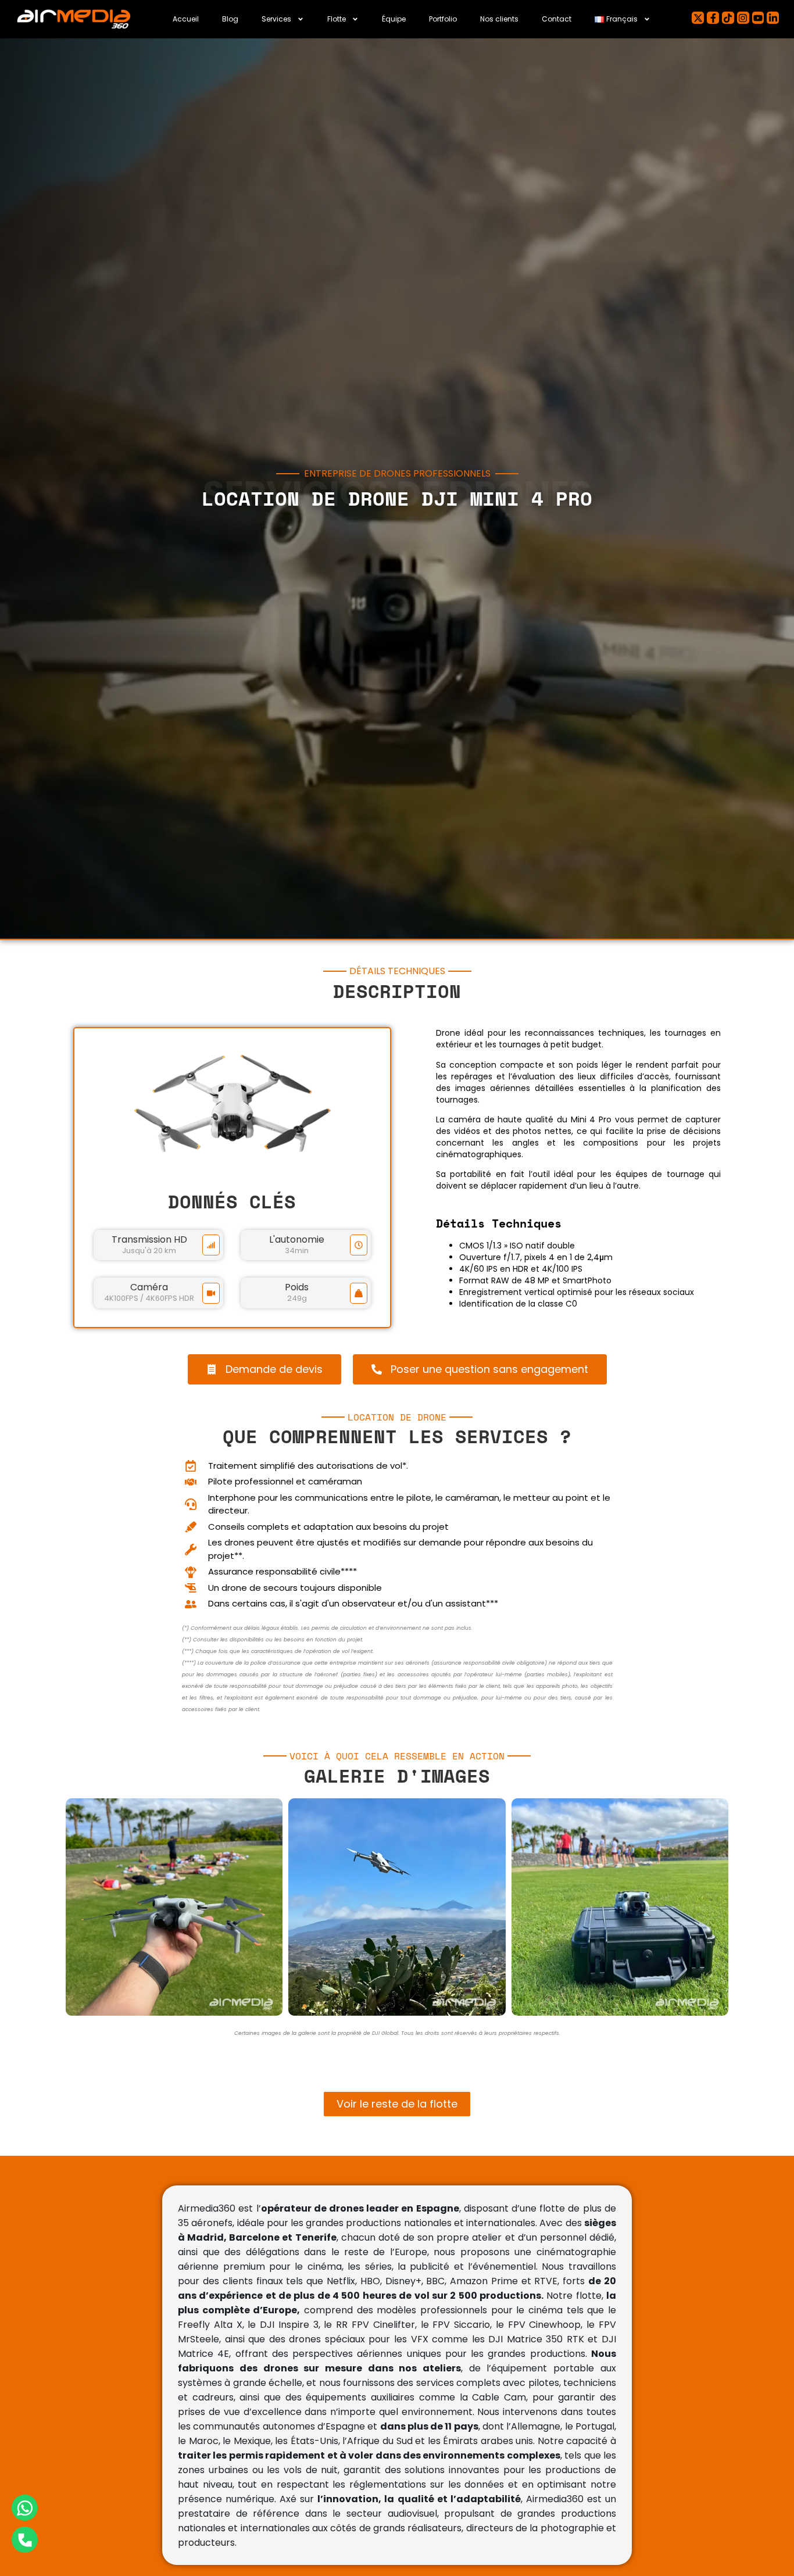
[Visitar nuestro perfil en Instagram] (743, 18)
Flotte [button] (337, 19)
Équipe (394, 19)
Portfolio (443, 19)
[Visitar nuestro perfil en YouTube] (758, 18)
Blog (230, 19)
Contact (557, 19)
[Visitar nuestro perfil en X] (698, 18)
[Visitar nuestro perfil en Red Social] (728, 18)
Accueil (186, 19)
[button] (623, 19)
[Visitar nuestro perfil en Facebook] (713, 18)
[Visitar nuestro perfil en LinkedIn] (773, 18)
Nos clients (499, 19)
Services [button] (276, 19)
